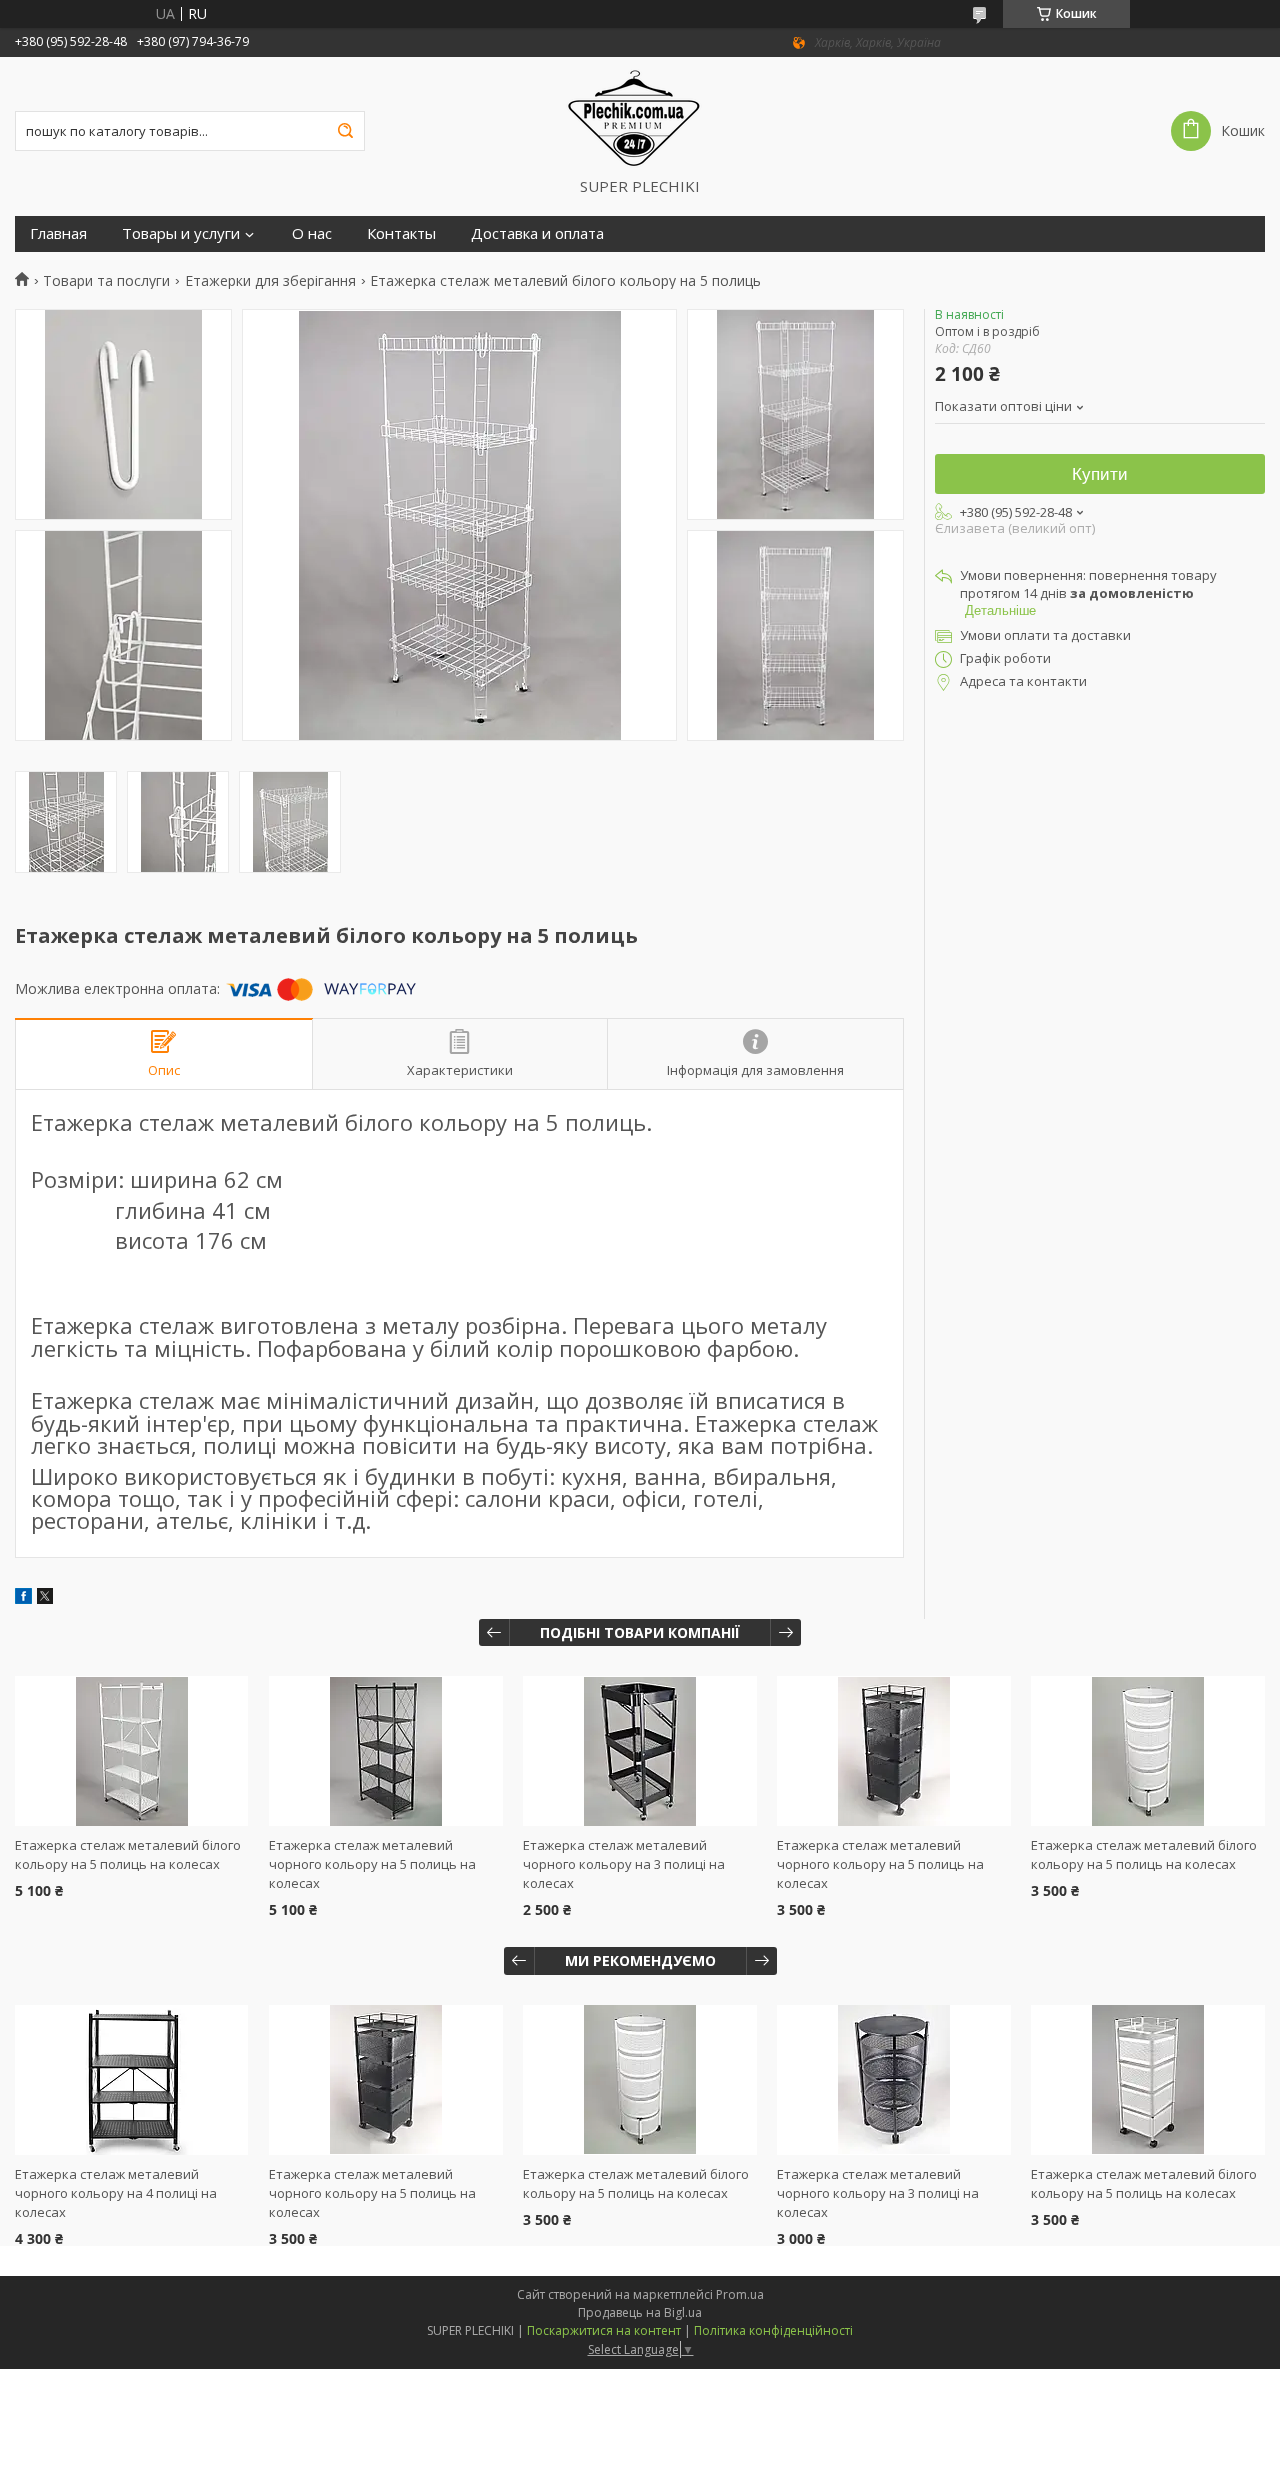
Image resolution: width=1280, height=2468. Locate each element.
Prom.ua (740, 2294)
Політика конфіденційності (773, 2330)
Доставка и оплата (537, 233)
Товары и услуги (181, 233)
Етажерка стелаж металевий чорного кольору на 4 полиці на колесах (116, 2193)
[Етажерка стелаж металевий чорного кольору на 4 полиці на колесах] (131, 2080)
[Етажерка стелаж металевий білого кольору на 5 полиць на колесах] (131, 1751)
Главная (58, 233)
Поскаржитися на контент (604, 2330)
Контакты (401, 233)
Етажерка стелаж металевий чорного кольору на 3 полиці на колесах (624, 1864)
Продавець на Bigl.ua (640, 2312)
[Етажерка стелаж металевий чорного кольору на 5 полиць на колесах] (385, 1751)
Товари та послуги (106, 281)
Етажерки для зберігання (270, 281)
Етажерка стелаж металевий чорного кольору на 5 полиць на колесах (372, 1864)
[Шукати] (345, 131)
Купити (1100, 474)
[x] (45, 1598)
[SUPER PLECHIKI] (640, 117)
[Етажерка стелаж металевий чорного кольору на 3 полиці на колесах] (639, 1751)
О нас (312, 233)
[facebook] (23, 1598)
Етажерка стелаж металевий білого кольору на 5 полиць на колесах (128, 1854)
